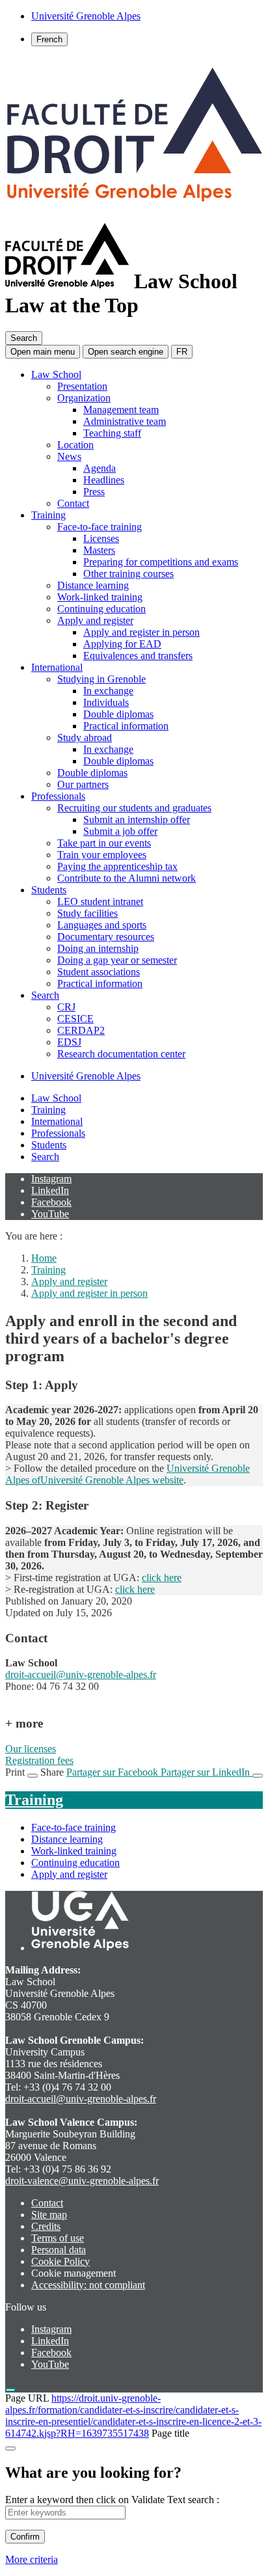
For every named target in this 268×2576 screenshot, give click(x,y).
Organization (84, 398)
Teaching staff (112, 433)
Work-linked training (100, 597)
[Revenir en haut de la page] (10, 2390)
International (57, 667)
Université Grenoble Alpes (86, 1076)
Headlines (104, 480)
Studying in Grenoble (101, 679)
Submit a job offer (120, 831)
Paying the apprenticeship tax (117, 866)
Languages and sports (102, 925)
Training (48, 515)
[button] (126, 352)
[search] (65, 2513)
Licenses (101, 538)
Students (49, 890)
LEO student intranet (100, 902)
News (69, 456)
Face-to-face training (100, 527)
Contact (73, 503)
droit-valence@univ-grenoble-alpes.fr (82, 2181)
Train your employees (102, 855)
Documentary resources (106, 937)
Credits (46, 2226)
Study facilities (87, 913)
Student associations (99, 972)
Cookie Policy (60, 2261)
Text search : (193, 2500)
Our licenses (31, 1749)
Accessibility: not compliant (88, 2285)
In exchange (108, 691)
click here (162, 1578)
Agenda (100, 468)
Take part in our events (104, 843)
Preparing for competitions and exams (161, 562)
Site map (49, 2215)
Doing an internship (98, 948)
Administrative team (125, 421)
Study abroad (85, 738)
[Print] (33, 1776)
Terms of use (58, 2238)
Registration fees (39, 1760)
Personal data (59, 2250)
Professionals (58, 796)
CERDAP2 (81, 1030)
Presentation (82, 386)
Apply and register (95, 620)
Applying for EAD (122, 644)
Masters (99, 550)
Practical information (126, 726)
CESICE (75, 1019)
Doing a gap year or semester (117, 960)
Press (94, 492)
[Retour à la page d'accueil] (134, 211)
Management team (121, 410)
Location (75, 445)
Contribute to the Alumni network (127, 878)
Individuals (106, 702)
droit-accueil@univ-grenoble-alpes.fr (81, 1674)
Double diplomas (118, 714)
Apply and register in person (141, 632)
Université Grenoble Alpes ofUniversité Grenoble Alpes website (127, 1474)
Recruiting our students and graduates (134, 808)
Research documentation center (121, 1054)
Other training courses (128, 574)
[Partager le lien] (258, 1776)
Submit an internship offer (137, 820)
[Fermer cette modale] (10, 2448)
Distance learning (93, 585)
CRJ (66, 1007)
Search (45, 995)
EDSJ (69, 1042)
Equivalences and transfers (138, 656)
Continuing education (101, 609)
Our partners (83, 784)
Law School (56, 374)
